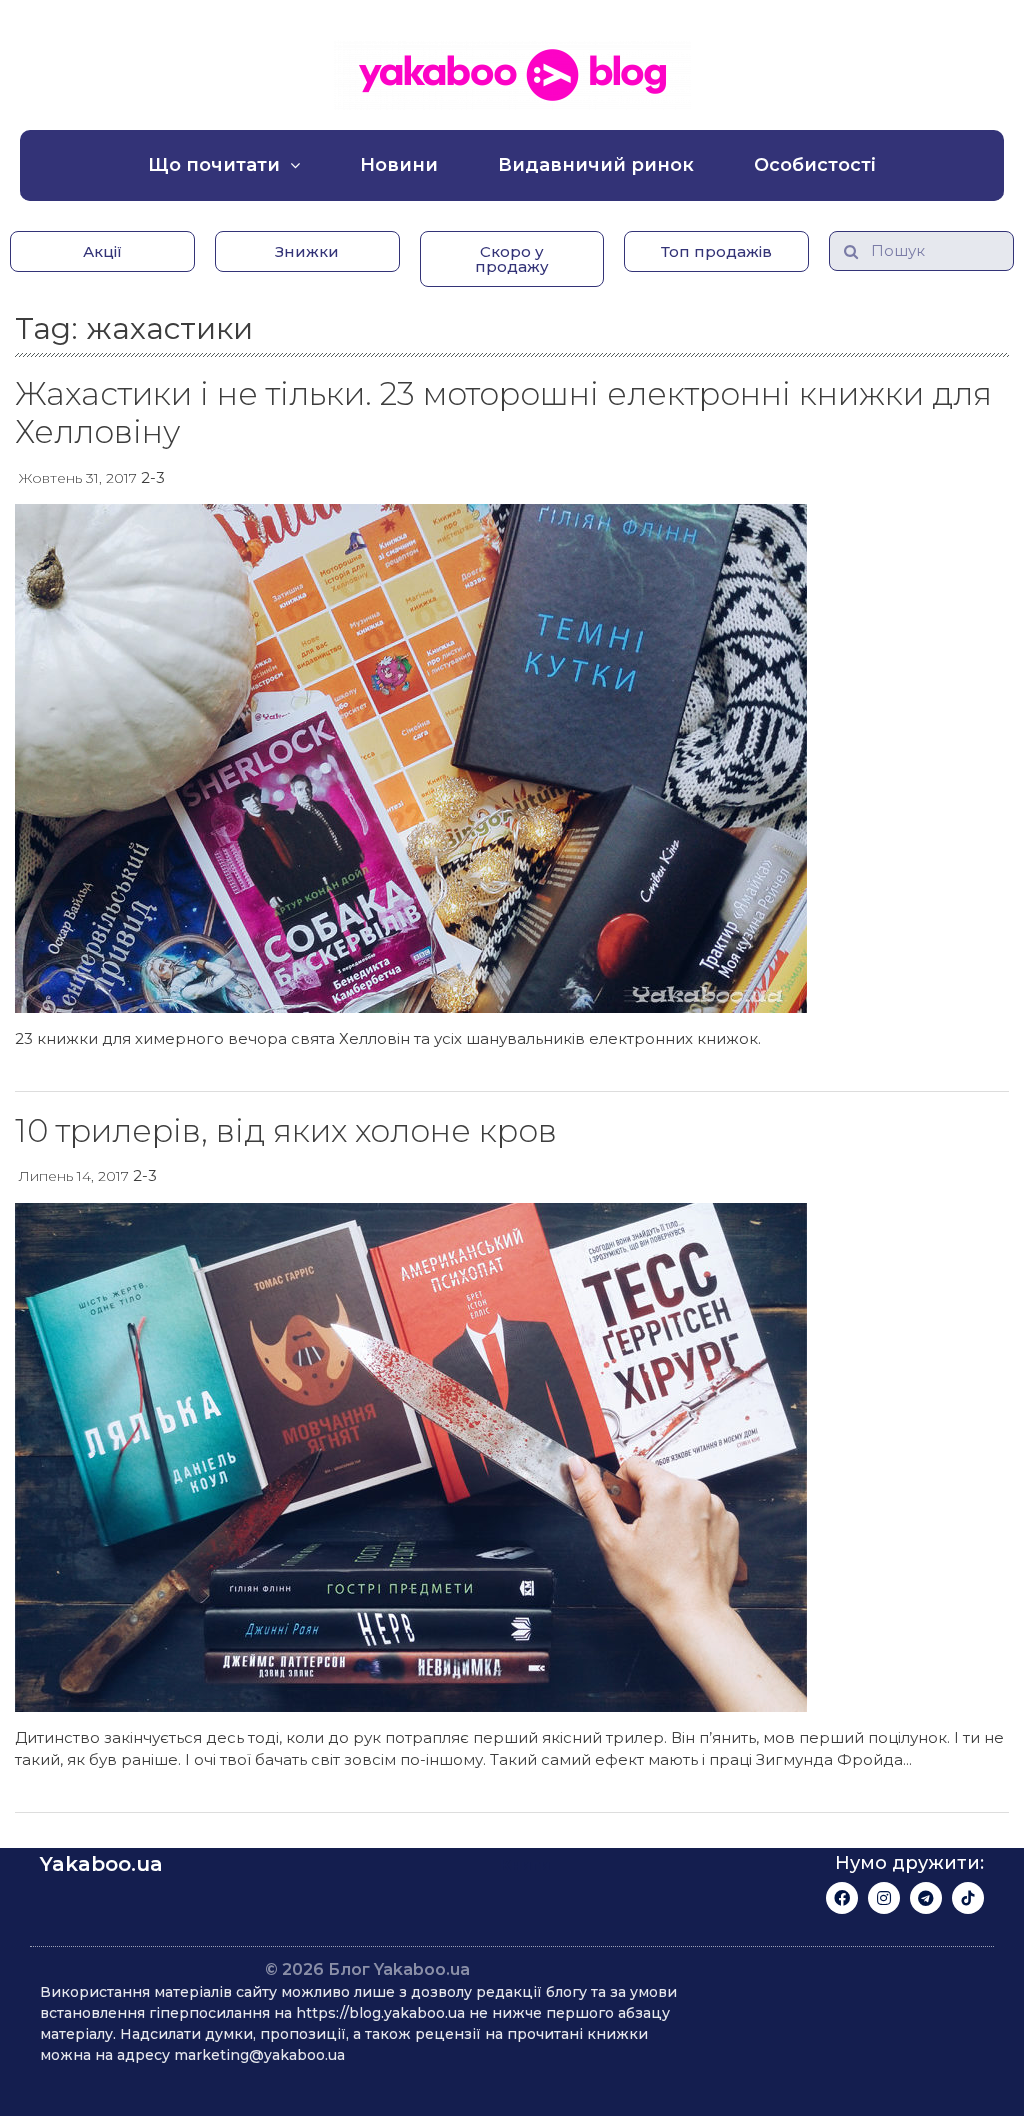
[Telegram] (926, 1898)
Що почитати (214, 165)
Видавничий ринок (596, 165)
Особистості (815, 165)
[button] (102, 251)
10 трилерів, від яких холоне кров (286, 1130)
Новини (399, 165)
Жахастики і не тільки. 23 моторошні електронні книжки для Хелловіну (503, 412)
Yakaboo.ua (101, 1864)
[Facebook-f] (842, 1898)
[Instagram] (884, 1898)
